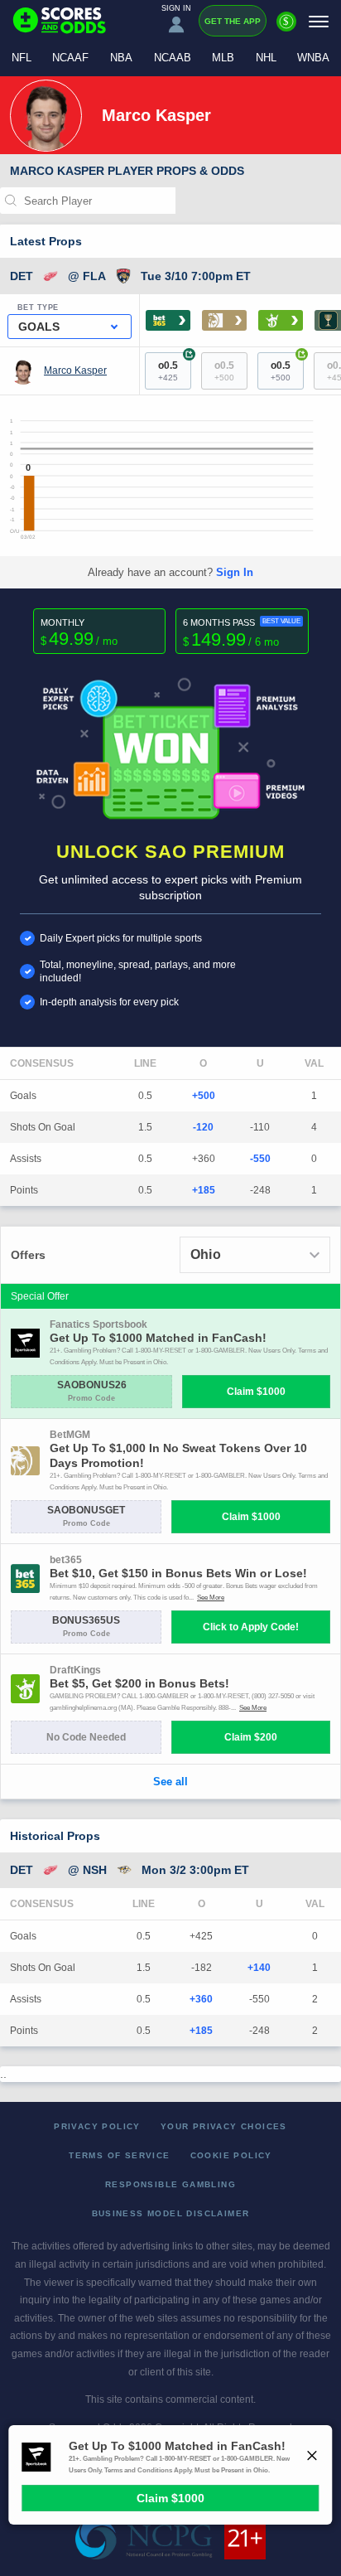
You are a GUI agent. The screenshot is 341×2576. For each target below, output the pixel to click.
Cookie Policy (231, 2155)
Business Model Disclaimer (171, 2213)
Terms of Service (119, 2155)
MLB (223, 58)
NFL (22, 58)
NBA (121, 58)
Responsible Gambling (170, 2184)
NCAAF (70, 58)
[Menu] (319, 21)
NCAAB (173, 58)
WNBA (313, 58)
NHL (266, 58)
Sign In (235, 572)
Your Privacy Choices (224, 2126)
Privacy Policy (97, 2126)
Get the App (233, 21)
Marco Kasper (75, 370)
